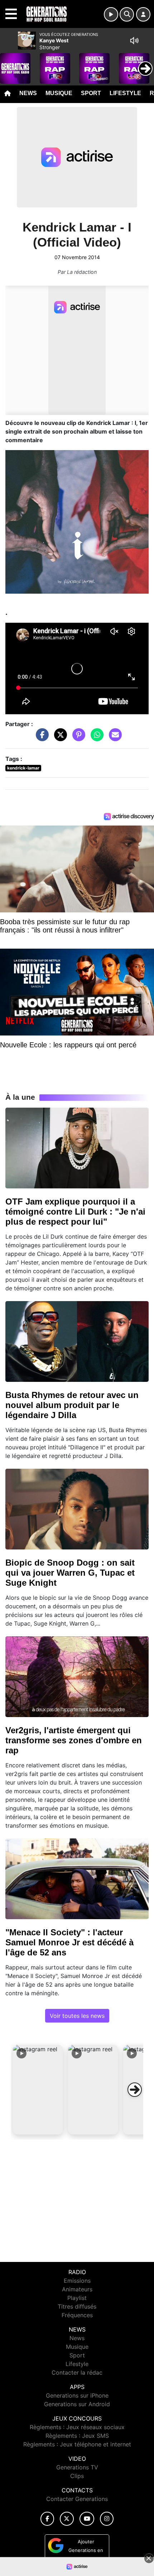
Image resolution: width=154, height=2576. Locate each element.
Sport (91, 93)
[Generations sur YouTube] (87, 2519)
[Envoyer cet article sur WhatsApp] (95, 738)
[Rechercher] (127, 14)
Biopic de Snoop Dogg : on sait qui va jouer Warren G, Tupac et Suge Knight (70, 1573)
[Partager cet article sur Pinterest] (77, 738)
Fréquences (77, 2315)
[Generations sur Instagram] (107, 2519)
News (28, 93)
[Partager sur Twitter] (59, 738)
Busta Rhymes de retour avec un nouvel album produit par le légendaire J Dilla (72, 1405)
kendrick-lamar (23, 768)
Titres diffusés (77, 2306)
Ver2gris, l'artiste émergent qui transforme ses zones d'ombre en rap (74, 1740)
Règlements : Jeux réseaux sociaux (77, 2427)
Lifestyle (125, 93)
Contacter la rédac (77, 2372)
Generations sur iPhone (77, 2395)
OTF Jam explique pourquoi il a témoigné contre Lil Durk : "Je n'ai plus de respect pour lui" (75, 1212)
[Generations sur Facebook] (47, 2519)
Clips (77, 2476)
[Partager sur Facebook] (40, 738)
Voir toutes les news (77, 2016)
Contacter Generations (77, 2499)
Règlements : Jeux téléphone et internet (77, 2444)
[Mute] (134, 41)
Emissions (77, 2281)
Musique (59, 93)
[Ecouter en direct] (111, 14)
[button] (38, 2090)
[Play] (9, 63)
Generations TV (77, 2467)
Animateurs (77, 2289)
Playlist (77, 2298)
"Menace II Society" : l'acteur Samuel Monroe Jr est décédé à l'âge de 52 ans (69, 1942)
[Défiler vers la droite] (135, 2090)
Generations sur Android (77, 2404)
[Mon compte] (143, 14)
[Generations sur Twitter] (67, 2519)
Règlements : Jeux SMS (77, 2436)
